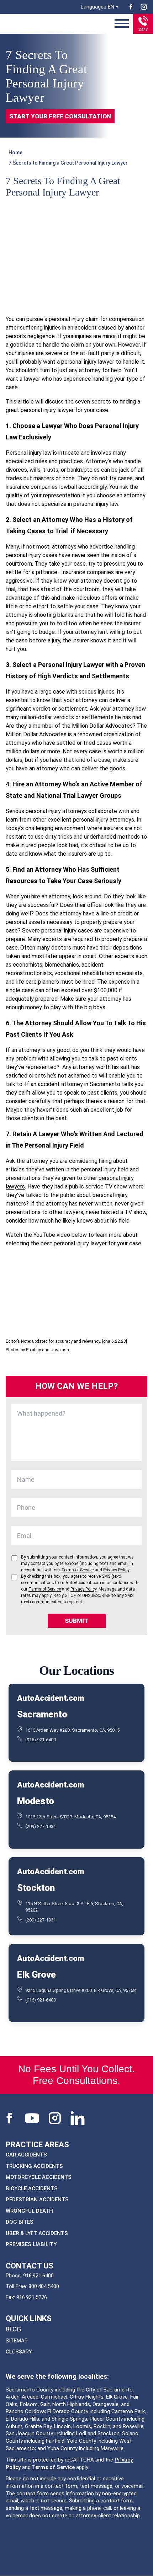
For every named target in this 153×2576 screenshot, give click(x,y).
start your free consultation (60, 116)
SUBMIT (76, 1621)
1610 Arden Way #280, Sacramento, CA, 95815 (72, 1730)
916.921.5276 (32, 2297)
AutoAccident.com (50, 1698)
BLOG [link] (13, 2329)
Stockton (36, 1888)
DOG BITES (20, 2222)
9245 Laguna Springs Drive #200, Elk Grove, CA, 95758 (80, 1990)
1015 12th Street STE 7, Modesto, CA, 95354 (70, 1816)
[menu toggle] (122, 24)
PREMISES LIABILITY (31, 2244)
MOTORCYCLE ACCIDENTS (39, 2177)
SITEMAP (17, 2341)
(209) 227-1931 (41, 1826)
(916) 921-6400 (41, 1740)
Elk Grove (36, 1974)
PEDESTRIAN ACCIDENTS (37, 2200)
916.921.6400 (38, 2276)
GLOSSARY (19, 2352)
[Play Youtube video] (76, 1293)
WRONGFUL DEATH (29, 2211)
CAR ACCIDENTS (26, 2155)
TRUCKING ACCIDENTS (34, 2166)
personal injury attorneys (56, 811)
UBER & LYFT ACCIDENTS (37, 2233)
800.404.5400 (44, 2286)
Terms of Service (53, 2467)
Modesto (36, 1801)
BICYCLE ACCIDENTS (32, 2188)
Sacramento (42, 1714)
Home (15, 153)
